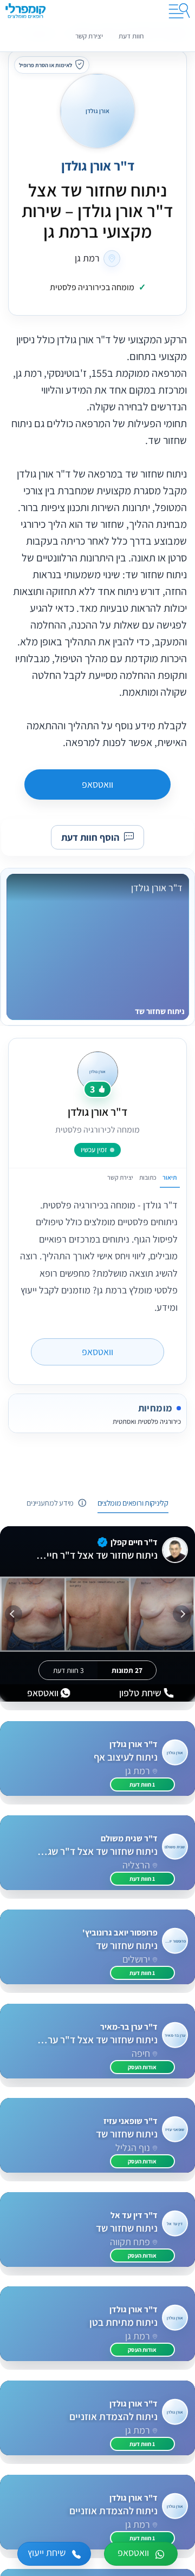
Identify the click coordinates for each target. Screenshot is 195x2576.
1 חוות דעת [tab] (142, 1784)
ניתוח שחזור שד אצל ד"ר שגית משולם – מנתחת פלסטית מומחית (96, 1852)
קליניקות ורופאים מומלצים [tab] (133, 1503)
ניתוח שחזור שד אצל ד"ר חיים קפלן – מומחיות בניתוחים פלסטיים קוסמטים (96, 1555)
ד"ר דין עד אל (134, 2215)
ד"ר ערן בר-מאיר (129, 2027)
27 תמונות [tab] (127, 1670)
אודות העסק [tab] (142, 2067)
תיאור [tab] (170, 1177)
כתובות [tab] (148, 1177)
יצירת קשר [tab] (120, 1177)
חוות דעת (131, 36)
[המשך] (14, 1614)
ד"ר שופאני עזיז (131, 2121)
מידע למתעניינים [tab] (50, 1503)
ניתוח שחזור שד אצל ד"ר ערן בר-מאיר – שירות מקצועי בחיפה (96, 2040)
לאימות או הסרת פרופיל (45, 65)
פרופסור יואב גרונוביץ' (120, 1933)
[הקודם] (181, 1614)
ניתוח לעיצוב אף (125, 1757)
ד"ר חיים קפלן (134, 1542)
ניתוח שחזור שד (126, 1946)
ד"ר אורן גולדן (98, 166)
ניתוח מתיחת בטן (123, 2323)
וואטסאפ (97, 784)
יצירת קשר (89, 36)
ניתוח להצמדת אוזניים (113, 2417)
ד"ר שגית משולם (129, 1838)
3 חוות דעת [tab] (69, 1670)
